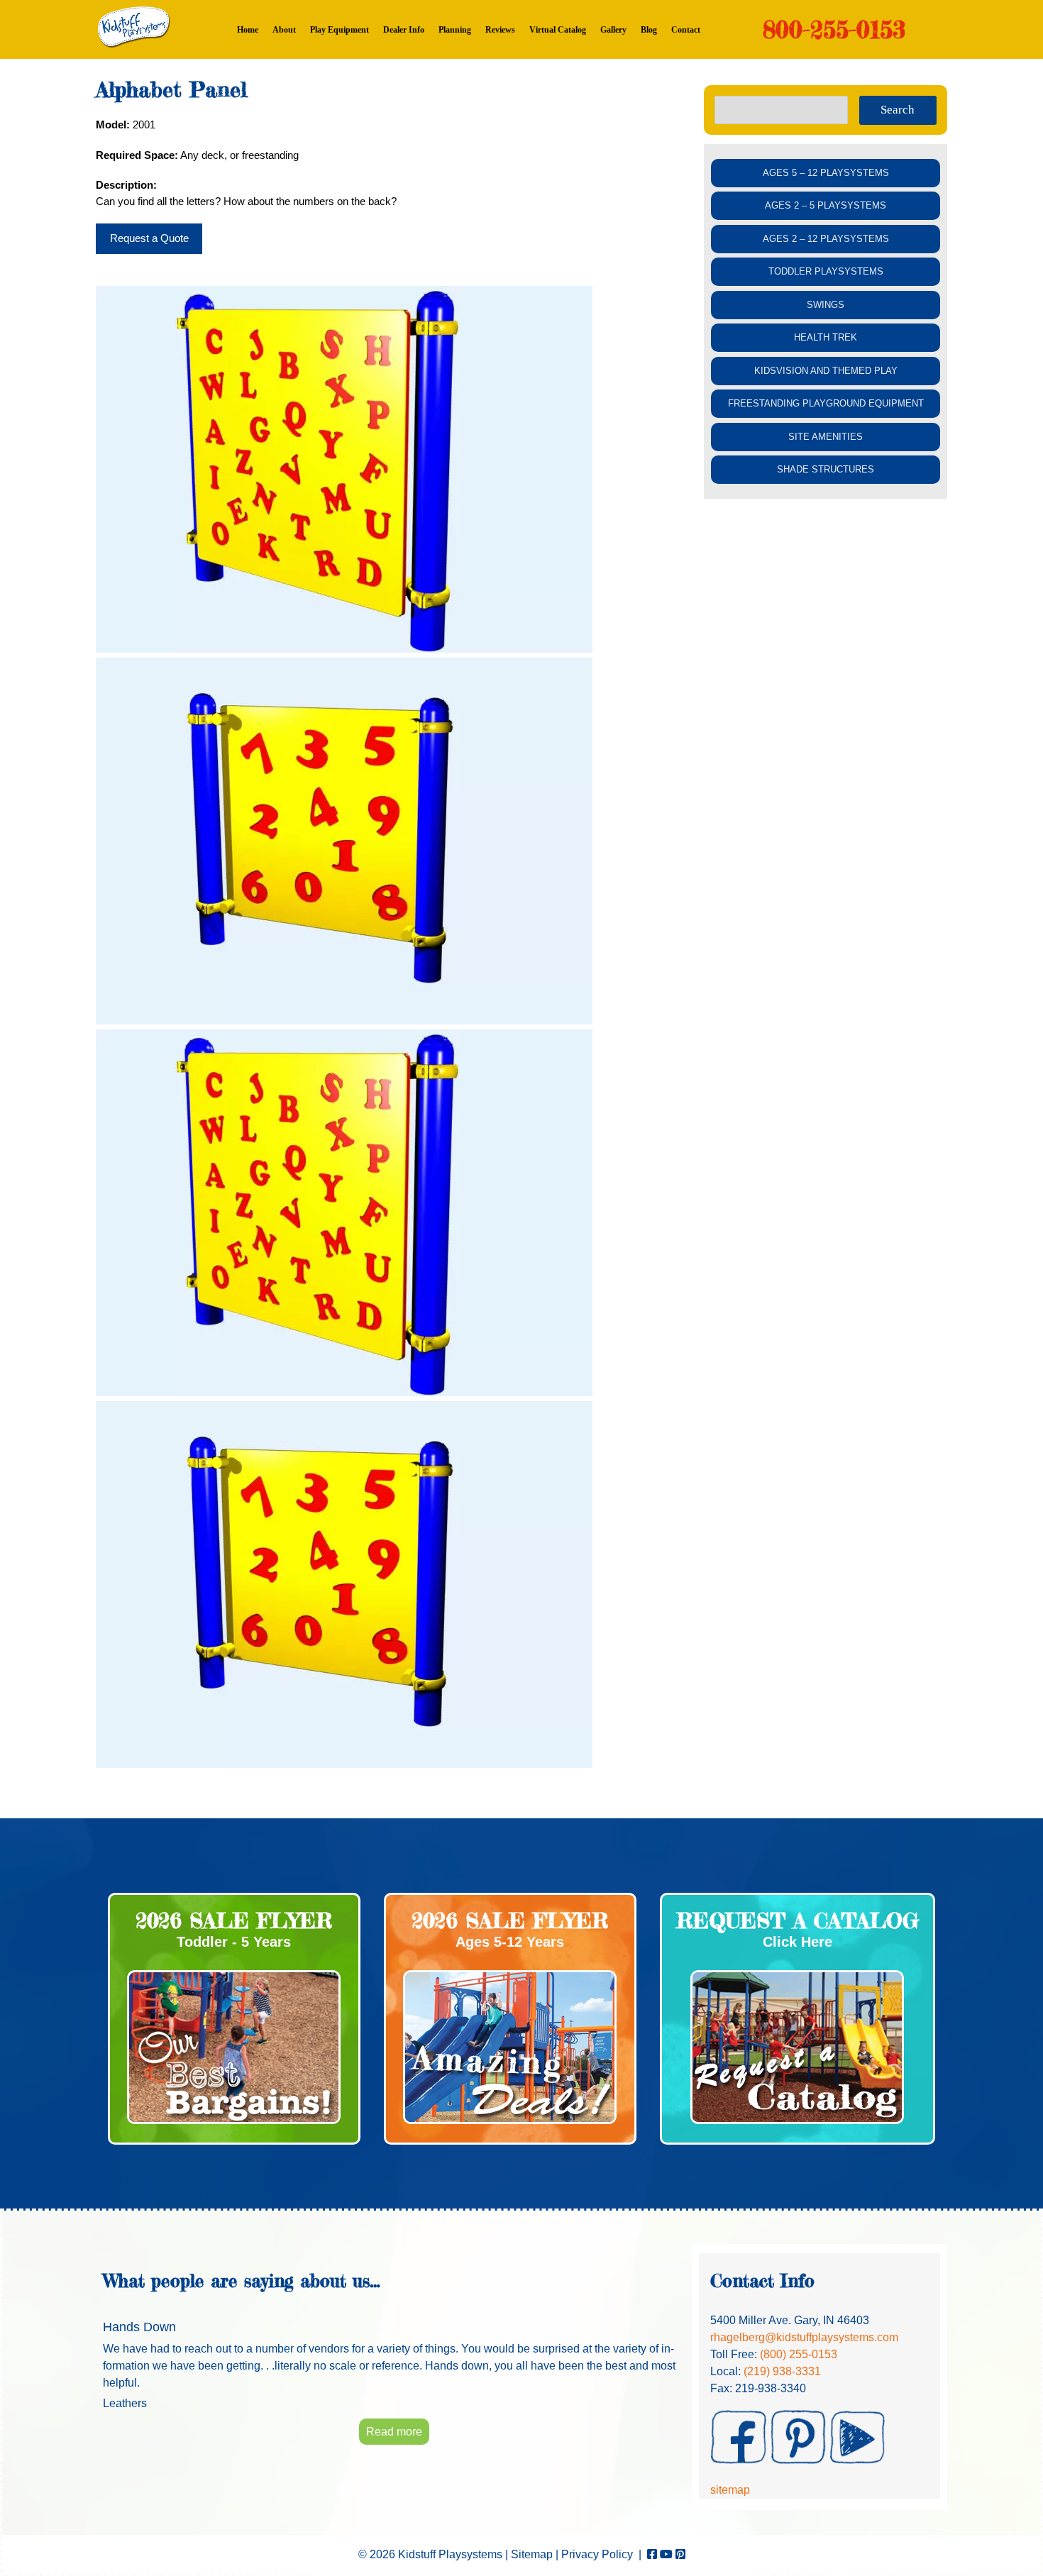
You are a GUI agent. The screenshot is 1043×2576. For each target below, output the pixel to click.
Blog (649, 30)
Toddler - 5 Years (234, 1942)
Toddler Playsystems (826, 271)
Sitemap (532, 2554)
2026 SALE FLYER (234, 1920)
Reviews (500, 30)
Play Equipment (340, 30)
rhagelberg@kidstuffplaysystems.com (804, 2337)
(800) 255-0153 (799, 2354)
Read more (394, 2432)
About (284, 30)
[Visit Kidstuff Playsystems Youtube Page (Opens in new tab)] (666, 2554)
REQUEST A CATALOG (798, 1920)
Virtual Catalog (558, 30)
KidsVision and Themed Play (826, 371)
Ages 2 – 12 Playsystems (826, 239)
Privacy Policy (597, 2554)
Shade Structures (826, 469)
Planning (455, 30)
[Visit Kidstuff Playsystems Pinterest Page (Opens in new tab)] (680, 2554)
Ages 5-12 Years (510, 1942)
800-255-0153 (834, 29)
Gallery (613, 30)
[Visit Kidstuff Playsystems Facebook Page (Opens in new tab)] (652, 2554)
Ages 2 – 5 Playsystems (826, 205)
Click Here (798, 1942)
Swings (826, 305)
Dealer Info (404, 30)
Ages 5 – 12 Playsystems (826, 173)
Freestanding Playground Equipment (826, 403)
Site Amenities (826, 437)
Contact (686, 30)
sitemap (730, 2490)
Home (248, 30)
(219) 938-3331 (782, 2371)
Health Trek (826, 337)
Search (898, 110)
